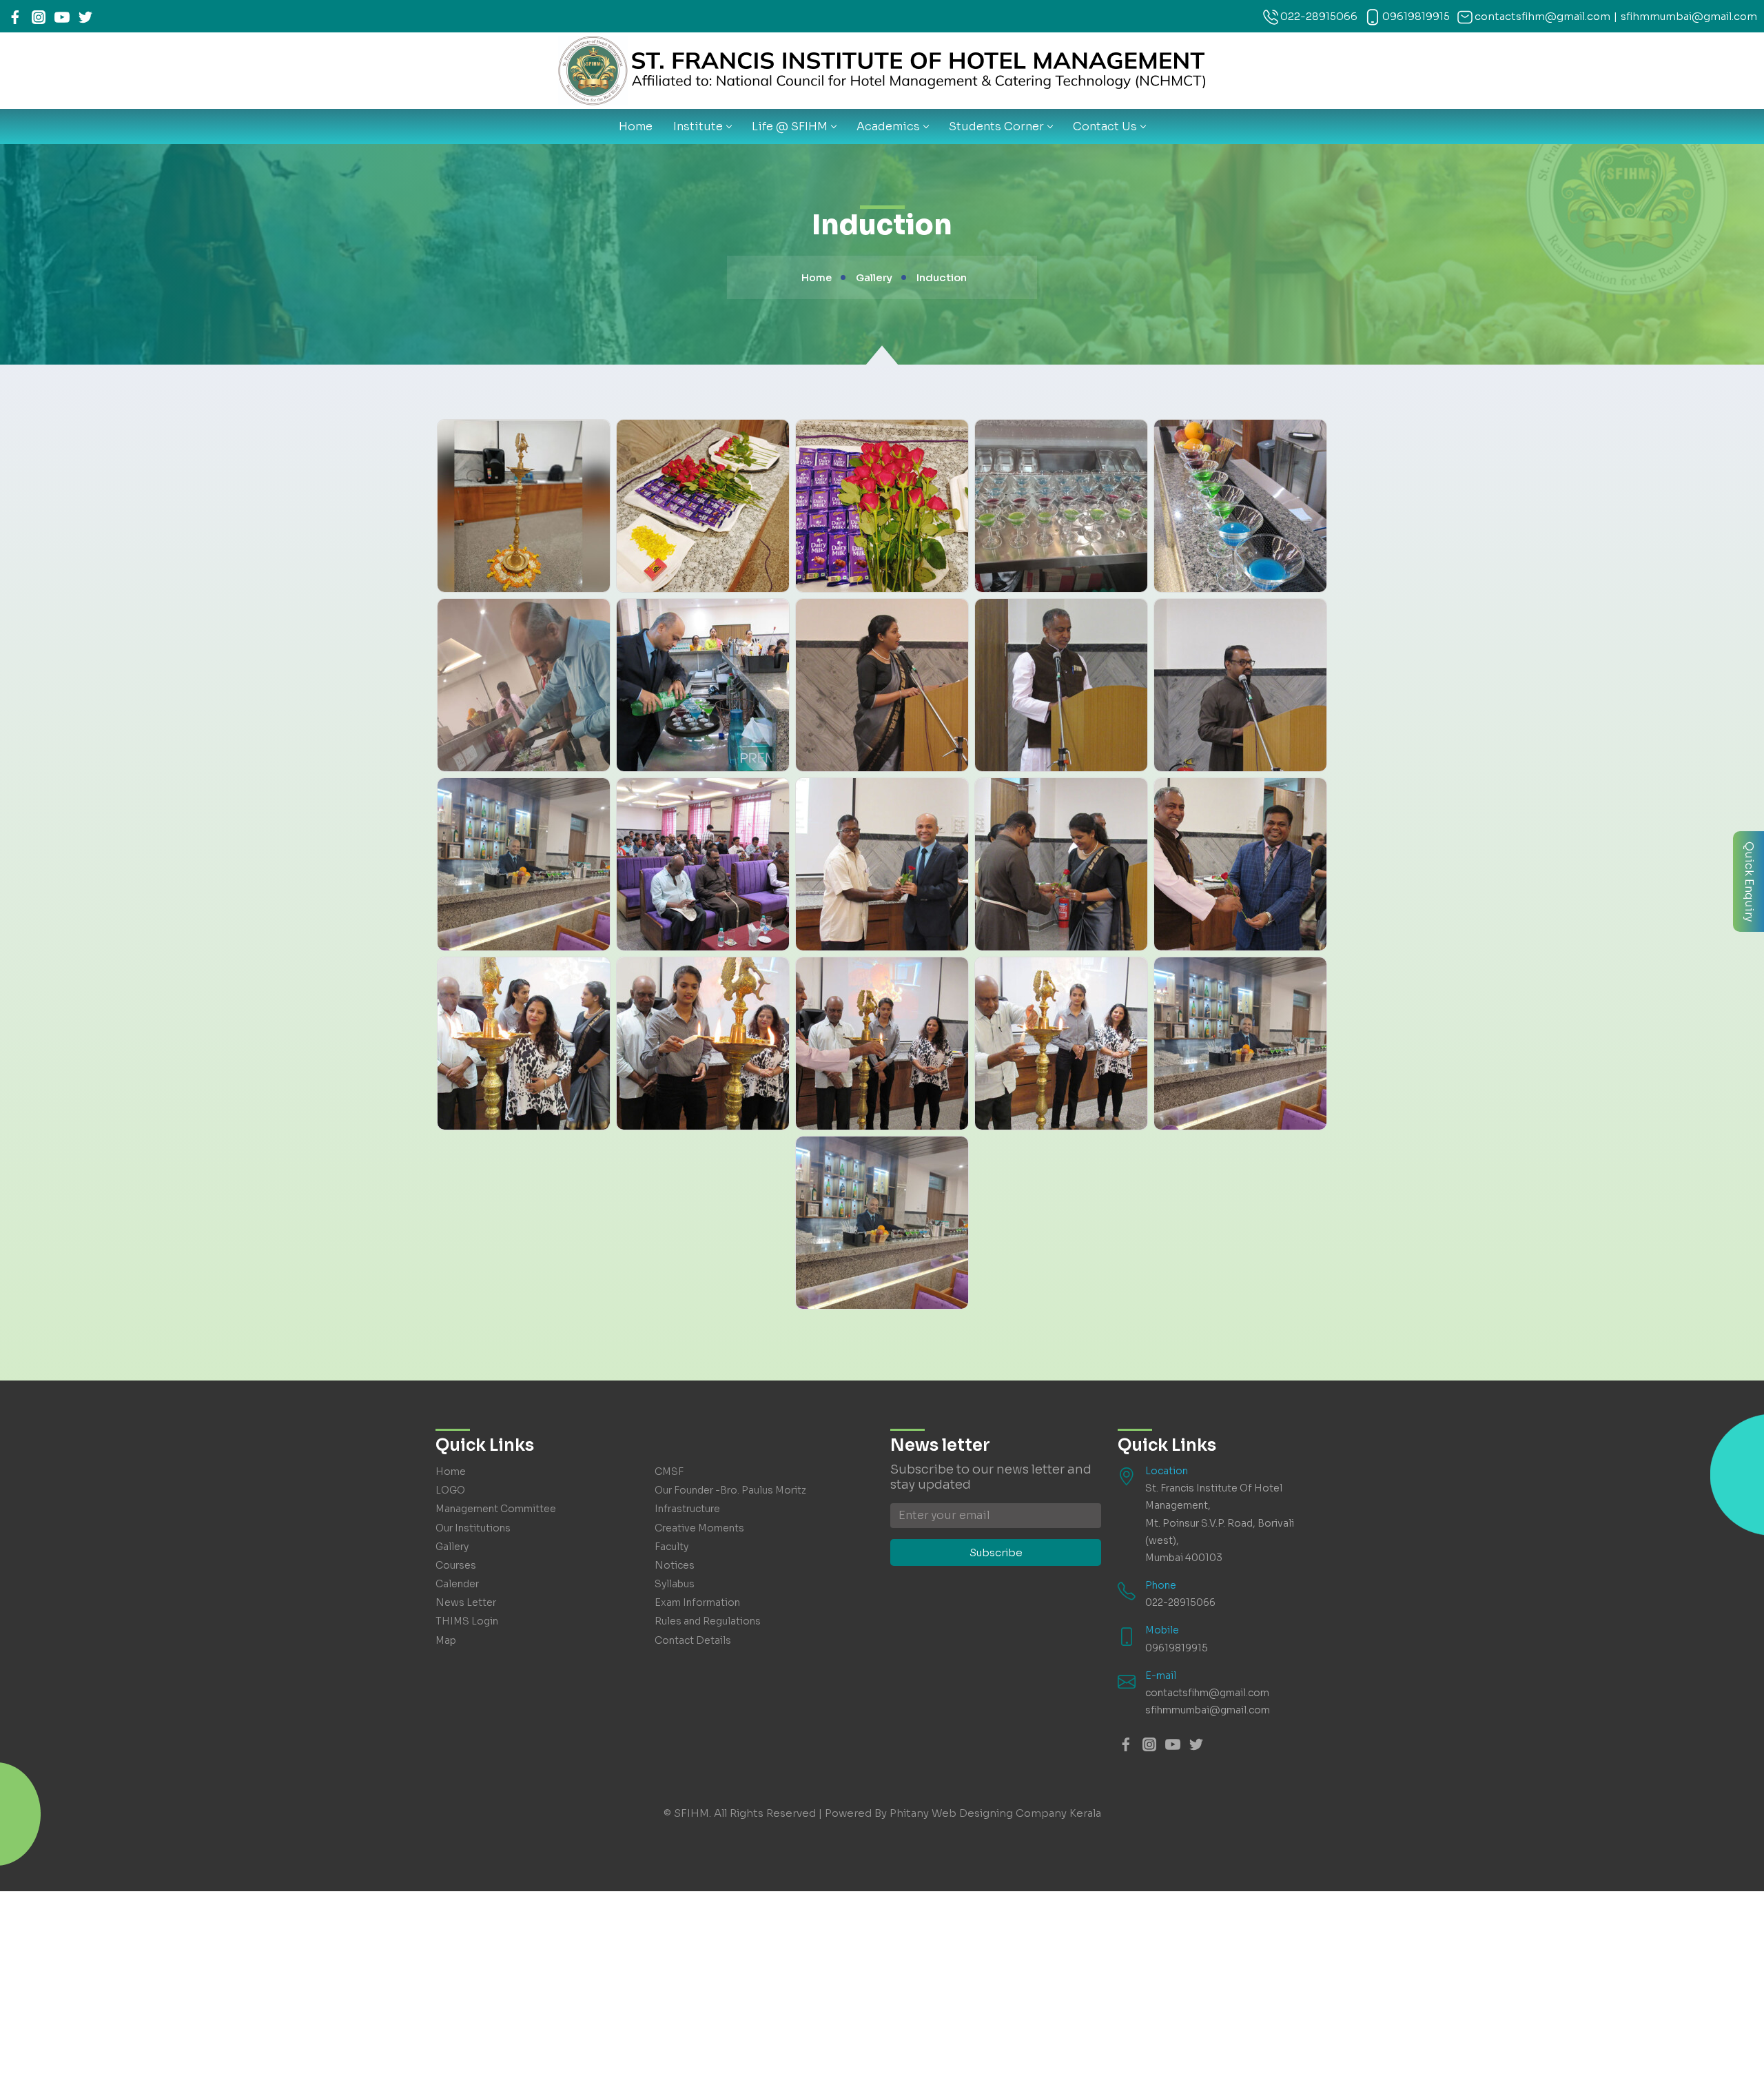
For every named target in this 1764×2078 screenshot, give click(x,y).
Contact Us (1105, 126)
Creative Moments (699, 1528)
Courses (456, 1565)
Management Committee (496, 1509)
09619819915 (1416, 16)
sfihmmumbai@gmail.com (1689, 16)
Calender (457, 1584)
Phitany (909, 1813)
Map (446, 1640)
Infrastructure (687, 1509)
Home (636, 126)
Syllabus (675, 1584)
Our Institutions (473, 1528)
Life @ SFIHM (790, 126)
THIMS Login (467, 1621)
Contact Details (693, 1640)
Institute (698, 126)
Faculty (671, 1547)
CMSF (669, 1471)
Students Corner (996, 126)
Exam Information (697, 1602)
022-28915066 (1319, 16)
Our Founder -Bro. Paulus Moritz (730, 1490)
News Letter (466, 1602)
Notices (675, 1565)
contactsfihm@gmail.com (1542, 16)
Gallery (452, 1547)
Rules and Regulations (708, 1621)
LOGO (450, 1490)
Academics (888, 126)
